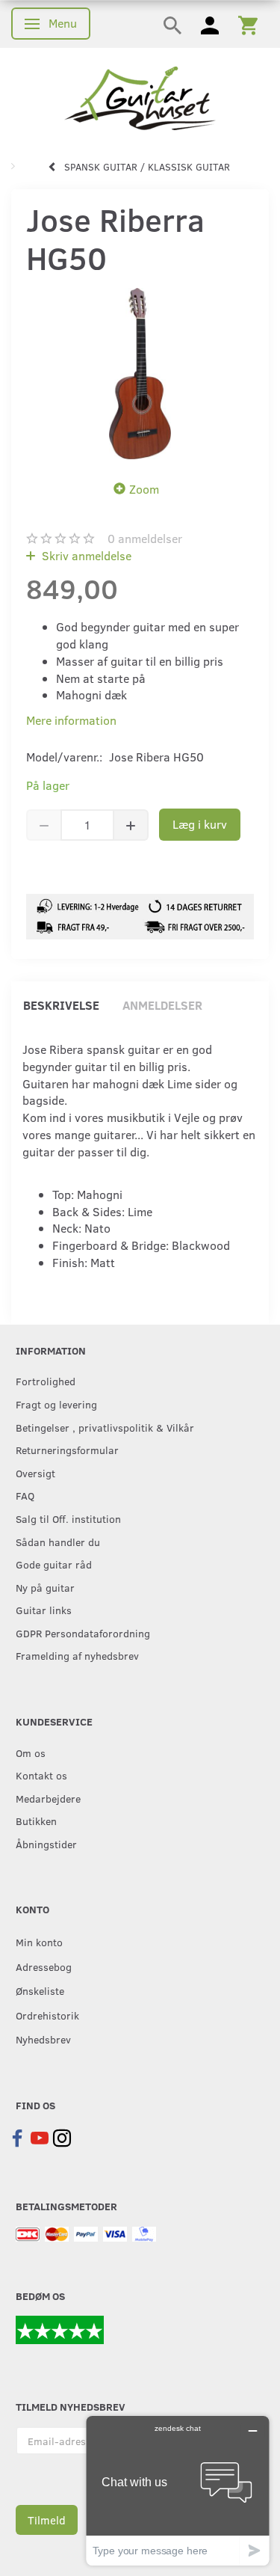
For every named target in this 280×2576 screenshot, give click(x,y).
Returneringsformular (67, 1450)
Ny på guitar (45, 1587)
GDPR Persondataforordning (83, 1633)
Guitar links (44, 1610)
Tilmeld (47, 2520)
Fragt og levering (56, 1404)
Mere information (71, 720)
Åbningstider (46, 1844)
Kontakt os (41, 1775)
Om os (31, 1752)
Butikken (36, 1821)
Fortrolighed (46, 1381)
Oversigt (35, 1473)
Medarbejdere (48, 1798)
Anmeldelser (162, 1005)
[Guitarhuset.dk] (140, 97)
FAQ (25, 1495)
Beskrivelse (61, 1005)
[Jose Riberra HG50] (140, 374)
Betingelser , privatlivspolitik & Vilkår (105, 1427)
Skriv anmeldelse (85, 555)
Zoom (144, 489)
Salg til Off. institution (68, 1518)
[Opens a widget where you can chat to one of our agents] (178, 2490)
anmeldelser (145, 538)
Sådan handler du (58, 1542)
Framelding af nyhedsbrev (77, 1655)
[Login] (210, 24)
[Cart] (248, 24)
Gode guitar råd (54, 1564)
